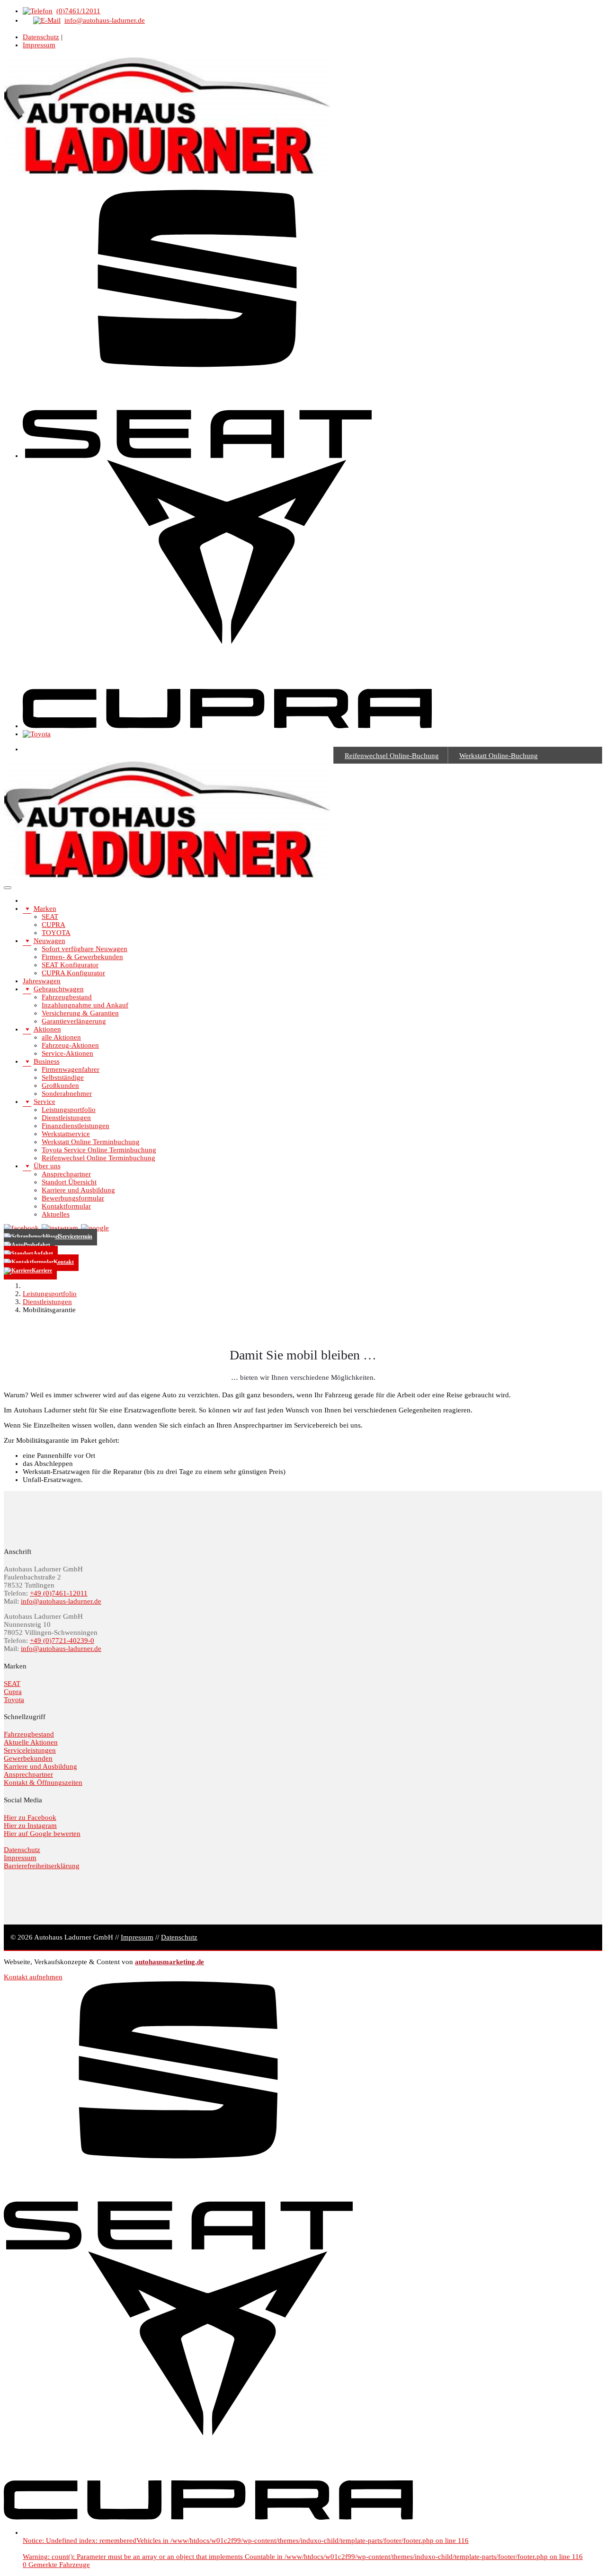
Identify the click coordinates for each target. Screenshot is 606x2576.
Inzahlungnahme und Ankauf (85, 1005)
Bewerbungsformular (73, 1198)
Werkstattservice (66, 1134)
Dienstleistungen (66, 1118)
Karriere (42, 1270)
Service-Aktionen (67, 1053)
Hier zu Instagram (30, 1826)
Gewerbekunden (28, 1758)
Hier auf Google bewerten (42, 1834)
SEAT (50, 917)
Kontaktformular (66, 1206)
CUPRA (53, 925)
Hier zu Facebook (30, 1817)
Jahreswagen (42, 981)
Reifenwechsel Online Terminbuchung (98, 1158)
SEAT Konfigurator (70, 965)
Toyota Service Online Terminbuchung (99, 1150)
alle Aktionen (61, 1037)
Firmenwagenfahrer (71, 1069)
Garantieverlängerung (74, 1021)
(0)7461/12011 (78, 11)
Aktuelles (56, 1214)
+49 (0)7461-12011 (59, 1593)
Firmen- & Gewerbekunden (82, 957)
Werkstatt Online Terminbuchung (91, 1142)
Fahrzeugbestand (67, 997)
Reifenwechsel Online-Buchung (392, 756)
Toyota (14, 1700)
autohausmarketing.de (169, 1962)
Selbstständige (63, 1077)
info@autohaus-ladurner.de (105, 20)
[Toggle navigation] (8, 888)
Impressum (39, 45)
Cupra (13, 1692)
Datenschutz (41, 37)
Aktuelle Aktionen (31, 1742)
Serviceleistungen (30, 1750)
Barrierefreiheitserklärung (42, 1866)
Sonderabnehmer (67, 1094)
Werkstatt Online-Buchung (499, 756)
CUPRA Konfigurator (73, 973)
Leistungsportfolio (69, 1110)
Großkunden (60, 1085)
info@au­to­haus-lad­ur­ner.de (61, 1601)
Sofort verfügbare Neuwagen (85, 949)
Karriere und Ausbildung (78, 1190)
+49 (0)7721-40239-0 (62, 1641)
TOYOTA (56, 933)
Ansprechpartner (66, 1174)
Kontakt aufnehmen (33, 1977)
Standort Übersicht (69, 1182)
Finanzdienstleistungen (76, 1126)
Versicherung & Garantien (80, 1013)
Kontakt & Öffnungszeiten (43, 1782)
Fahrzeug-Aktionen (70, 1045)
